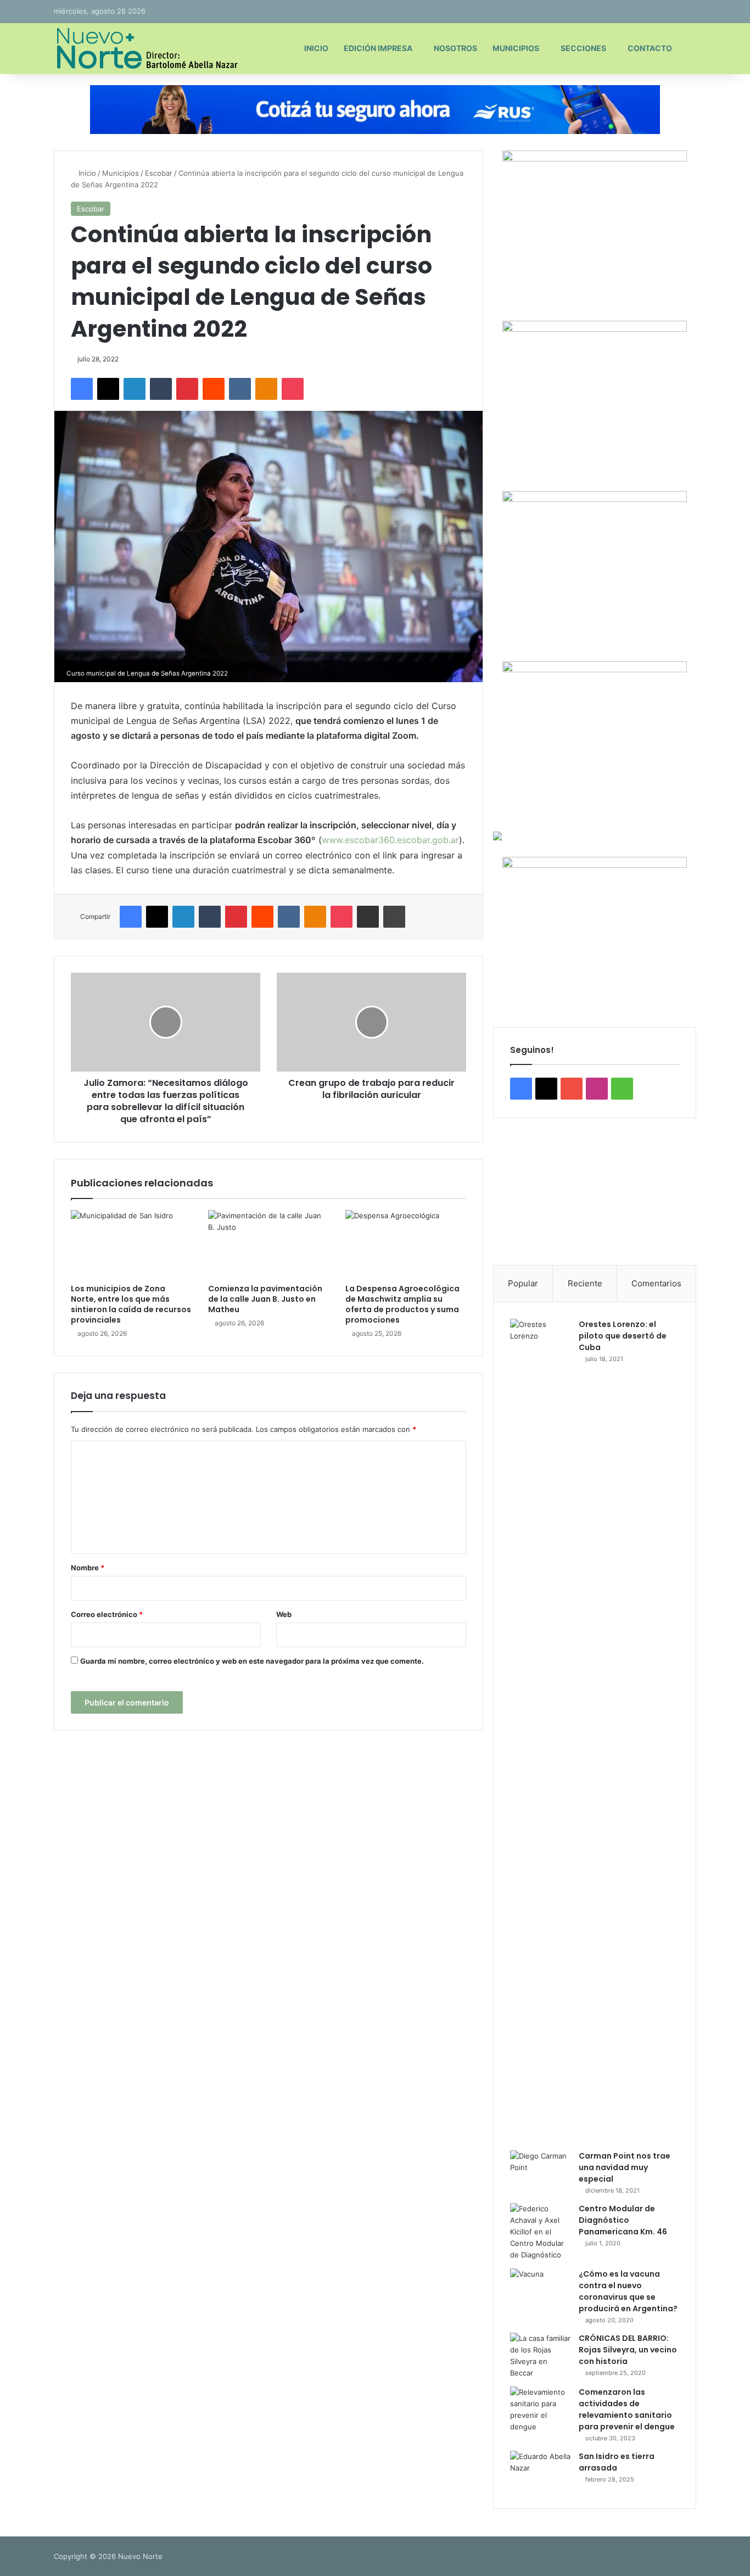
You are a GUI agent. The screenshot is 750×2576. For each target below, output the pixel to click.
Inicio (316, 48)
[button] (510, 1191)
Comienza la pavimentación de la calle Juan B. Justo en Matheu (265, 1299)
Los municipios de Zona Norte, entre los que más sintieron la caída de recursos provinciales (131, 1304)
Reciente (585, 1283)
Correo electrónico (107, 1614)
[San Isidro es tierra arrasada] (540, 2471)
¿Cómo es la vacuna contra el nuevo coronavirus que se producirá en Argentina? (628, 2291)
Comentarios (656, 1283)
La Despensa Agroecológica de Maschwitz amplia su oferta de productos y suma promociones (402, 1304)
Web (284, 1614)
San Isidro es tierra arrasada (617, 2462)
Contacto (650, 48)
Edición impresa (378, 48)
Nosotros (455, 48)
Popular (523, 1283)
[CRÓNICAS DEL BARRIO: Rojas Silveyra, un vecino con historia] (540, 2356)
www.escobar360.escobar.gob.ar (390, 840)
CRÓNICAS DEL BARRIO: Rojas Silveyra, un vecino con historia (628, 2350)
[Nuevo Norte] (146, 48)
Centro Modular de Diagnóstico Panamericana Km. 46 (623, 2220)
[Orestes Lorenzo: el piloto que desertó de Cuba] (540, 1731)
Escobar (159, 173)
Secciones (583, 48)
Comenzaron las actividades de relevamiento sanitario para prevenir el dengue (627, 2409)
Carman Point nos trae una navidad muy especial (625, 2167)
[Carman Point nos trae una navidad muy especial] (540, 2171)
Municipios (516, 48)
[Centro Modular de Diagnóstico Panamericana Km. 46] (540, 2232)
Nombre (88, 1568)
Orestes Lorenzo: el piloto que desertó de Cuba (623, 1336)
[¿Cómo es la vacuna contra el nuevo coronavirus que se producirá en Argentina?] (540, 2289)
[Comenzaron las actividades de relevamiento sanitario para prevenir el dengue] (540, 2410)
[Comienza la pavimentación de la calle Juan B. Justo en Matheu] (268, 1244)
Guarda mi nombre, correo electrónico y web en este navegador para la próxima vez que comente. (252, 1661)
